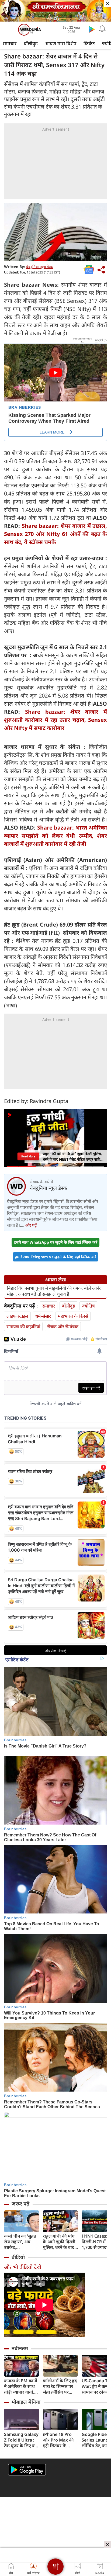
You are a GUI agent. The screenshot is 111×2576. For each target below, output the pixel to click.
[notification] (102, 29)
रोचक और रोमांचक (63, 1327)
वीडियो (18, 2257)
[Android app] (27, 2470)
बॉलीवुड (31, 43)
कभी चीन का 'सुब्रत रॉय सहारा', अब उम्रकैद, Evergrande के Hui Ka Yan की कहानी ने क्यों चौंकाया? (20, 2242)
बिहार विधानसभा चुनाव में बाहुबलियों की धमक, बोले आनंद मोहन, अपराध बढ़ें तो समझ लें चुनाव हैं (54, 1291)
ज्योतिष (88, 1306)
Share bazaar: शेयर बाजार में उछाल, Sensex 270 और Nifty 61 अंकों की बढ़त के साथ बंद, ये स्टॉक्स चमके (55, 534)
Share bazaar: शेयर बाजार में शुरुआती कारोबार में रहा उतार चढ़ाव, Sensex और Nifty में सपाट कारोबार (55, 720)
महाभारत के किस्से (73, 1316)
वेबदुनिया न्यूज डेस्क (40, 267)
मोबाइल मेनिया (26, 2402)
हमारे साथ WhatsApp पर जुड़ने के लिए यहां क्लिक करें (55, 1242)
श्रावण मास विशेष (61, 43)
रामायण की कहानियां (23, 1327)
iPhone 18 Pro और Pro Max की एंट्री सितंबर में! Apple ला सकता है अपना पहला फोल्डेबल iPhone (59, 2440)
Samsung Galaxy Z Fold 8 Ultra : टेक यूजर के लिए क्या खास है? (21, 2440)
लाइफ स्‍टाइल (17, 1316)
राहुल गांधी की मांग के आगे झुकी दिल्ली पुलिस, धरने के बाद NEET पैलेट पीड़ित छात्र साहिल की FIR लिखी (59, 2242)
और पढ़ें (31, 1225)
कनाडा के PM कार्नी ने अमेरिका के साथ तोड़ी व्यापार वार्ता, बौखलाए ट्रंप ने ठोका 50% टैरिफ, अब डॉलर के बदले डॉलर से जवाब (21, 2386)
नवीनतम (20, 2348)
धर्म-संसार (43, 1316)
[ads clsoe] (107, 2544)
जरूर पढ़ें (20, 2204)
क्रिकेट (89, 43)
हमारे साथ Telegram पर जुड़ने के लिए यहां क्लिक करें (55, 1257)
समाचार (10, 43)
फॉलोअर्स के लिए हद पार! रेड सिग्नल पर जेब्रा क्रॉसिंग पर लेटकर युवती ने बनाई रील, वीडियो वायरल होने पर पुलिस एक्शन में (60, 2386)
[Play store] (92, 29)
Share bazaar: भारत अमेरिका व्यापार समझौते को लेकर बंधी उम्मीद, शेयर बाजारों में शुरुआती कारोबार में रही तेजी (55, 836)
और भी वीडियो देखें (23, 2267)
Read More (28, 1156)
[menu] (9, 30)
